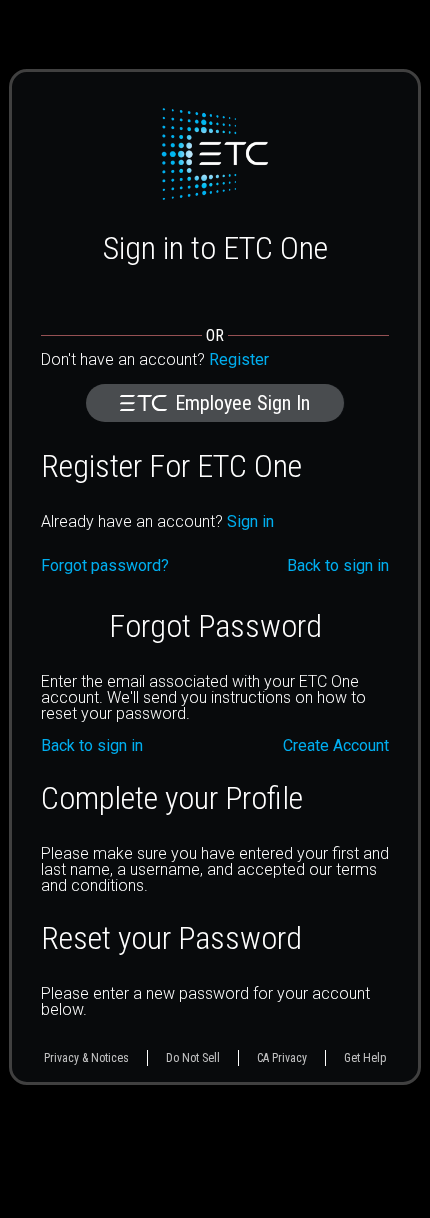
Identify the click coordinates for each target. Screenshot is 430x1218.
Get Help (365, 1058)
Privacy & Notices (86, 1058)
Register (239, 359)
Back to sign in (92, 746)
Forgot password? (105, 566)
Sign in (250, 521)
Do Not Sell (193, 1058)
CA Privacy (282, 1058)
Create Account (336, 746)
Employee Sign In (242, 403)
